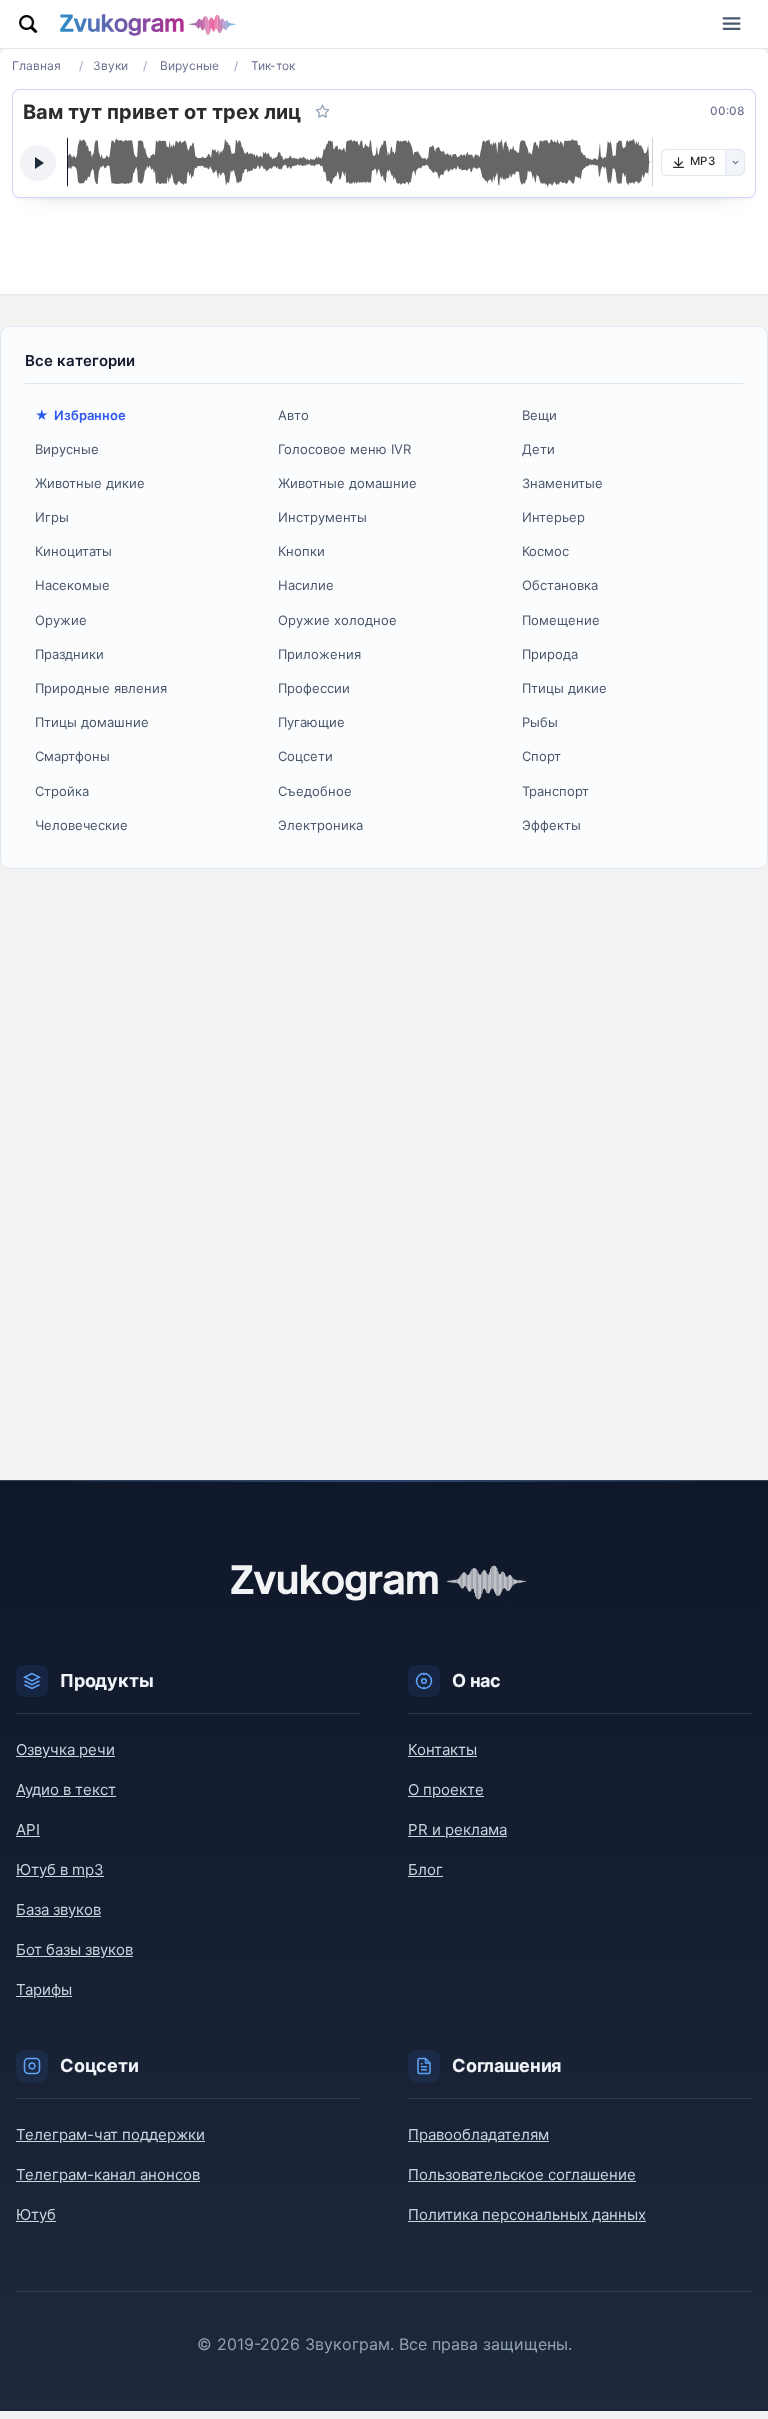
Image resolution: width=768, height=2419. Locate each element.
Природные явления (101, 688)
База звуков (58, 1909)
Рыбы (540, 722)
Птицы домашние (92, 722)
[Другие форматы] (735, 162)
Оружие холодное (337, 620)
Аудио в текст (66, 1789)
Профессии (314, 688)
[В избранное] (322, 112)
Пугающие (311, 722)
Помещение (561, 620)
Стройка (62, 791)
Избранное (90, 415)
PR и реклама (457, 1829)
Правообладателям (478, 2134)
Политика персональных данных (527, 2214)
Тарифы (44, 1989)
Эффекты (551, 825)
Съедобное (315, 791)
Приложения (319, 654)
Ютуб (36, 2214)
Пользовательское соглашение (522, 2174)
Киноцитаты (73, 551)
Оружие (61, 620)
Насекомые (72, 585)
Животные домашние (347, 483)
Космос (545, 551)
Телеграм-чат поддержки (110, 2134)
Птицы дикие (564, 688)
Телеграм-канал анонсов (108, 2174)
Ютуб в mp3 (60, 1869)
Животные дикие (90, 483)
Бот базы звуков (74, 1949)
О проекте (446, 1789)
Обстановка (560, 585)
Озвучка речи (65, 1749)
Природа (550, 654)
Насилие (306, 585)
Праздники (69, 654)
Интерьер (553, 517)
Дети (538, 449)
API (28, 1829)
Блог (425, 1869)
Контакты (442, 1749)
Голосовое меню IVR (344, 449)
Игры (52, 517)
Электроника (320, 825)
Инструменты (322, 517)
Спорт (541, 756)
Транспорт (555, 791)
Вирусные (67, 449)
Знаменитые (562, 483)
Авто (293, 415)
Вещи (539, 415)
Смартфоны (72, 756)
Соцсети (305, 756)
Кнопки (301, 551)
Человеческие (81, 825)
